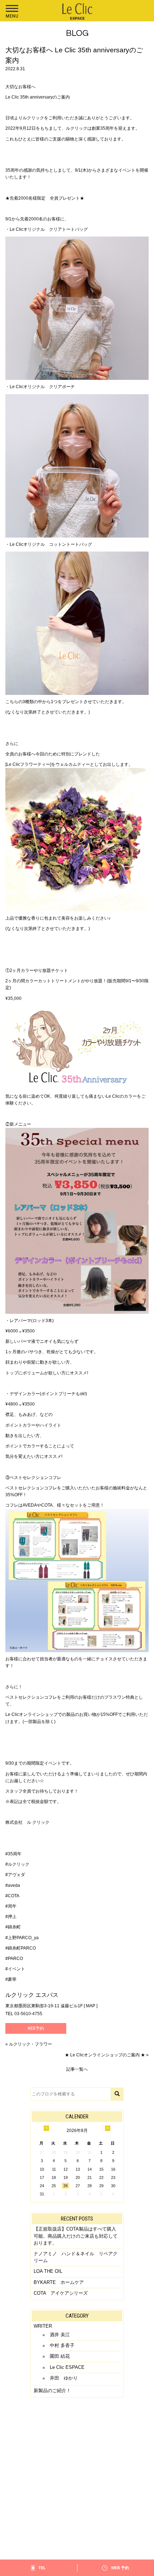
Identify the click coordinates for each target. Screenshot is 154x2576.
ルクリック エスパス (32, 1995)
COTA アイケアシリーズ (61, 2293)
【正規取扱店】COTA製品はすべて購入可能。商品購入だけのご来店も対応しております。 (76, 2236)
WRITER (43, 2326)
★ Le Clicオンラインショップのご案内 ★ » (107, 2055)
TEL (42, 2568)
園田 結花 (60, 2356)
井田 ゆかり (64, 2378)
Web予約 (36, 2028)
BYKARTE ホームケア (59, 2282)
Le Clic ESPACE (67, 2367)
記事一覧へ (77, 2069)
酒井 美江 (60, 2335)
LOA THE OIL (48, 2271)
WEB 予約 (120, 2568)
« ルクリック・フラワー (29, 2044)
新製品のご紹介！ (52, 2391)
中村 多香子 (62, 2345)
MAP (91, 2006)
